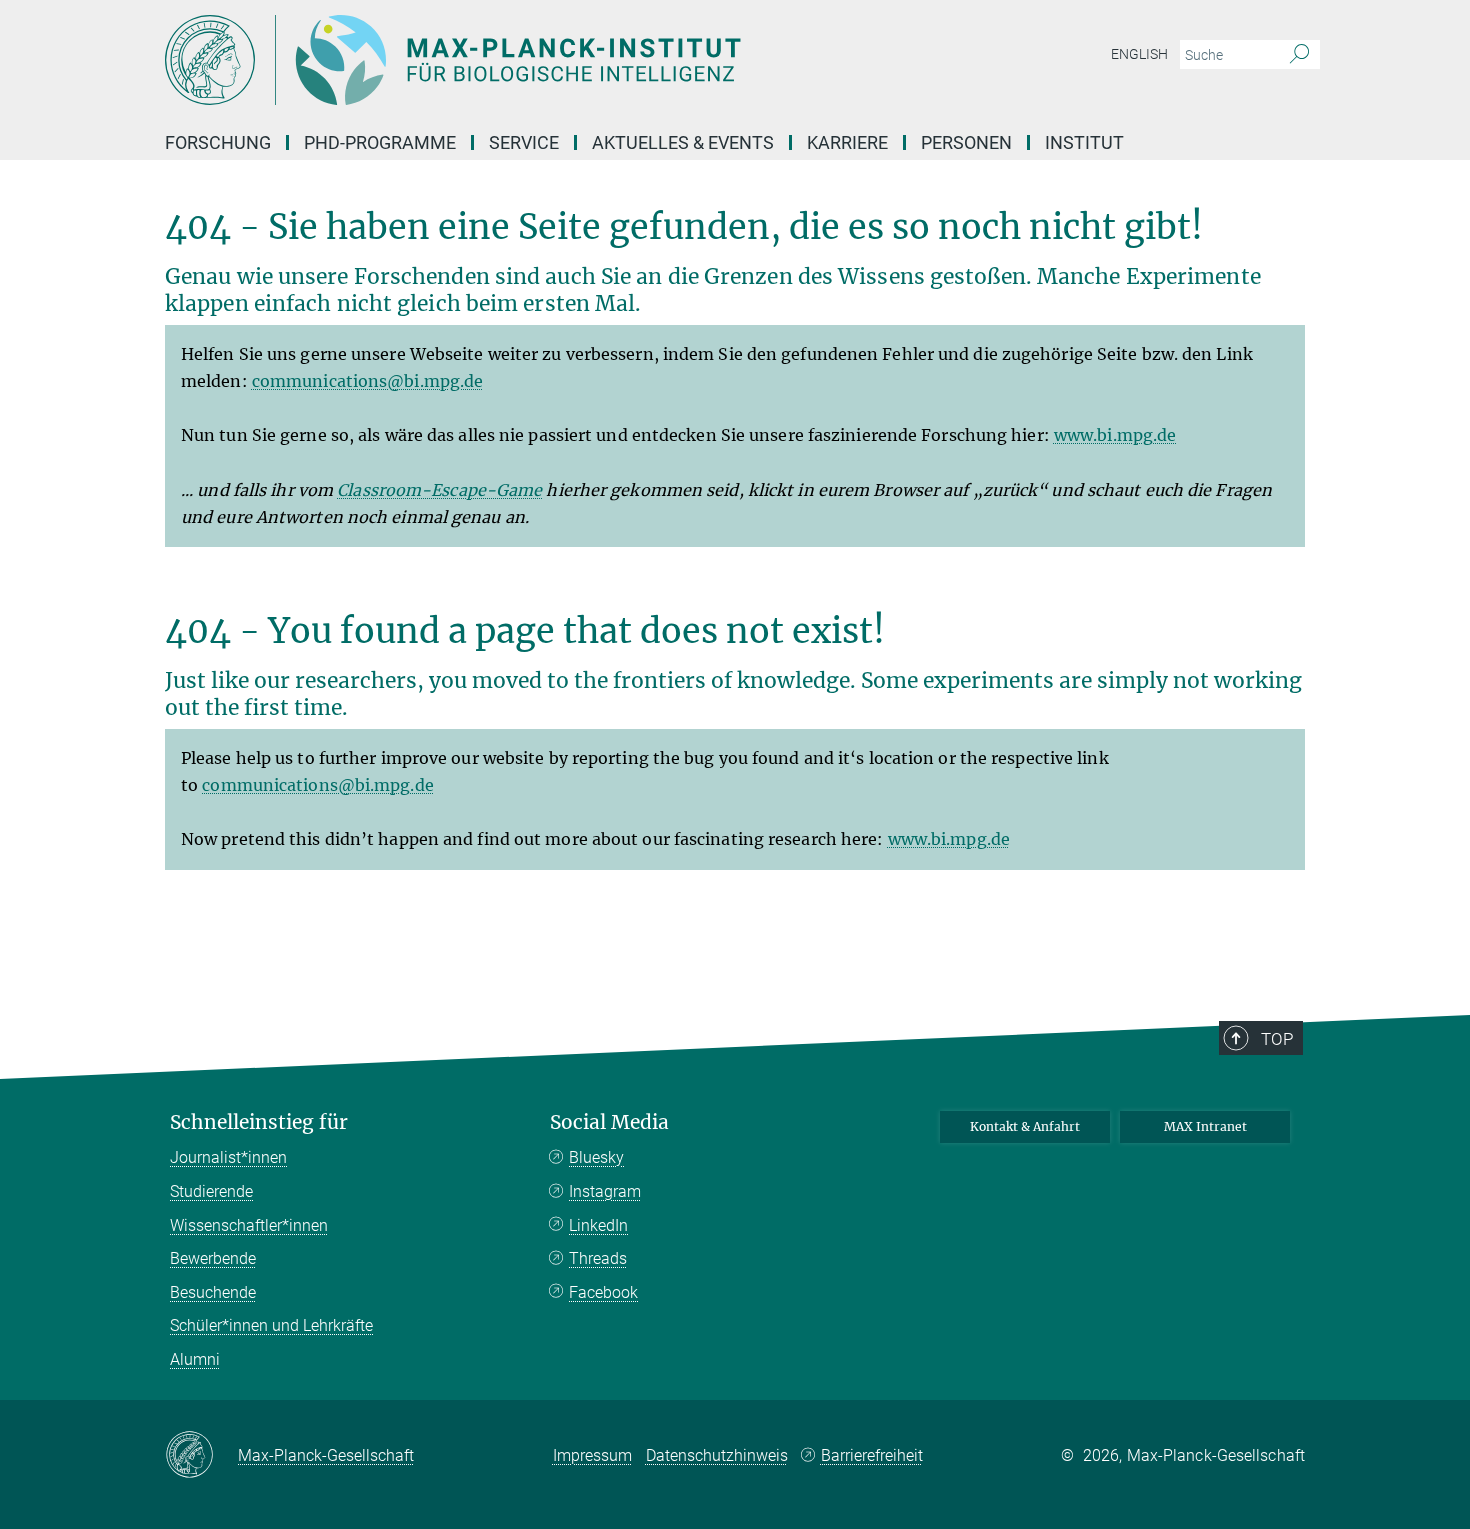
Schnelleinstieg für (259, 1122)
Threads (598, 1258)
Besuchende (213, 1292)
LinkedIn (598, 1225)
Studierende (211, 1191)
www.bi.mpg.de (1115, 435)
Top (1277, 1039)
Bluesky (596, 1157)
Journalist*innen (228, 1157)
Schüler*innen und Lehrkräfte (271, 1325)
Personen (966, 142)
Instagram (605, 1191)
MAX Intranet (1205, 1126)
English (1139, 54)
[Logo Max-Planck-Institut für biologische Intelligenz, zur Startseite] (540, 60)
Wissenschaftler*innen (249, 1225)
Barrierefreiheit (872, 1455)
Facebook (603, 1292)
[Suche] (1299, 55)
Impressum (592, 1455)
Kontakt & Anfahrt (1025, 1126)
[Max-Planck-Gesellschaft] (201, 1456)
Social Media (609, 1122)
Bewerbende (213, 1258)
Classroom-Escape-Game (439, 490)
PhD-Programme (380, 142)
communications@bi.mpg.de (367, 381)
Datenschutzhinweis (717, 1455)
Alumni (195, 1359)
